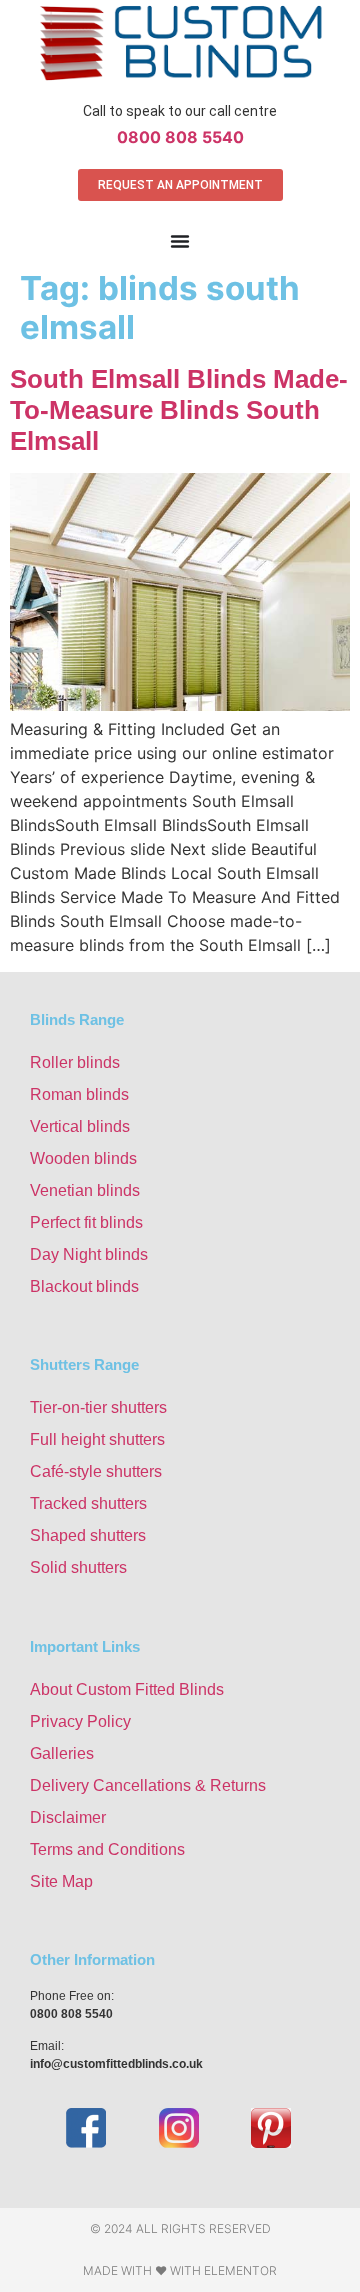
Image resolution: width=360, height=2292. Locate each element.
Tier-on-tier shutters (98, 1407)
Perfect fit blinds (86, 1222)
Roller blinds (75, 1062)
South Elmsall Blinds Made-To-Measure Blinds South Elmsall (179, 410)
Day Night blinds (89, 1254)
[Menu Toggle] (180, 241)
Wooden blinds (83, 1158)
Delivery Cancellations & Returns (148, 1785)
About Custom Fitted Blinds (127, 1689)
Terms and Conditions (107, 1849)
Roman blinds (79, 1094)
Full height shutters (97, 1439)
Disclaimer (68, 1817)
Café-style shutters (96, 1471)
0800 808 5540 (180, 137)
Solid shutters (78, 1567)
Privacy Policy (80, 1721)
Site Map (61, 1881)
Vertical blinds (80, 1126)
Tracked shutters (88, 1503)
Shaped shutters (88, 1535)
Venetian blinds (85, 1190)
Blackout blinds (84, 1286)
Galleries (62, 1753)
